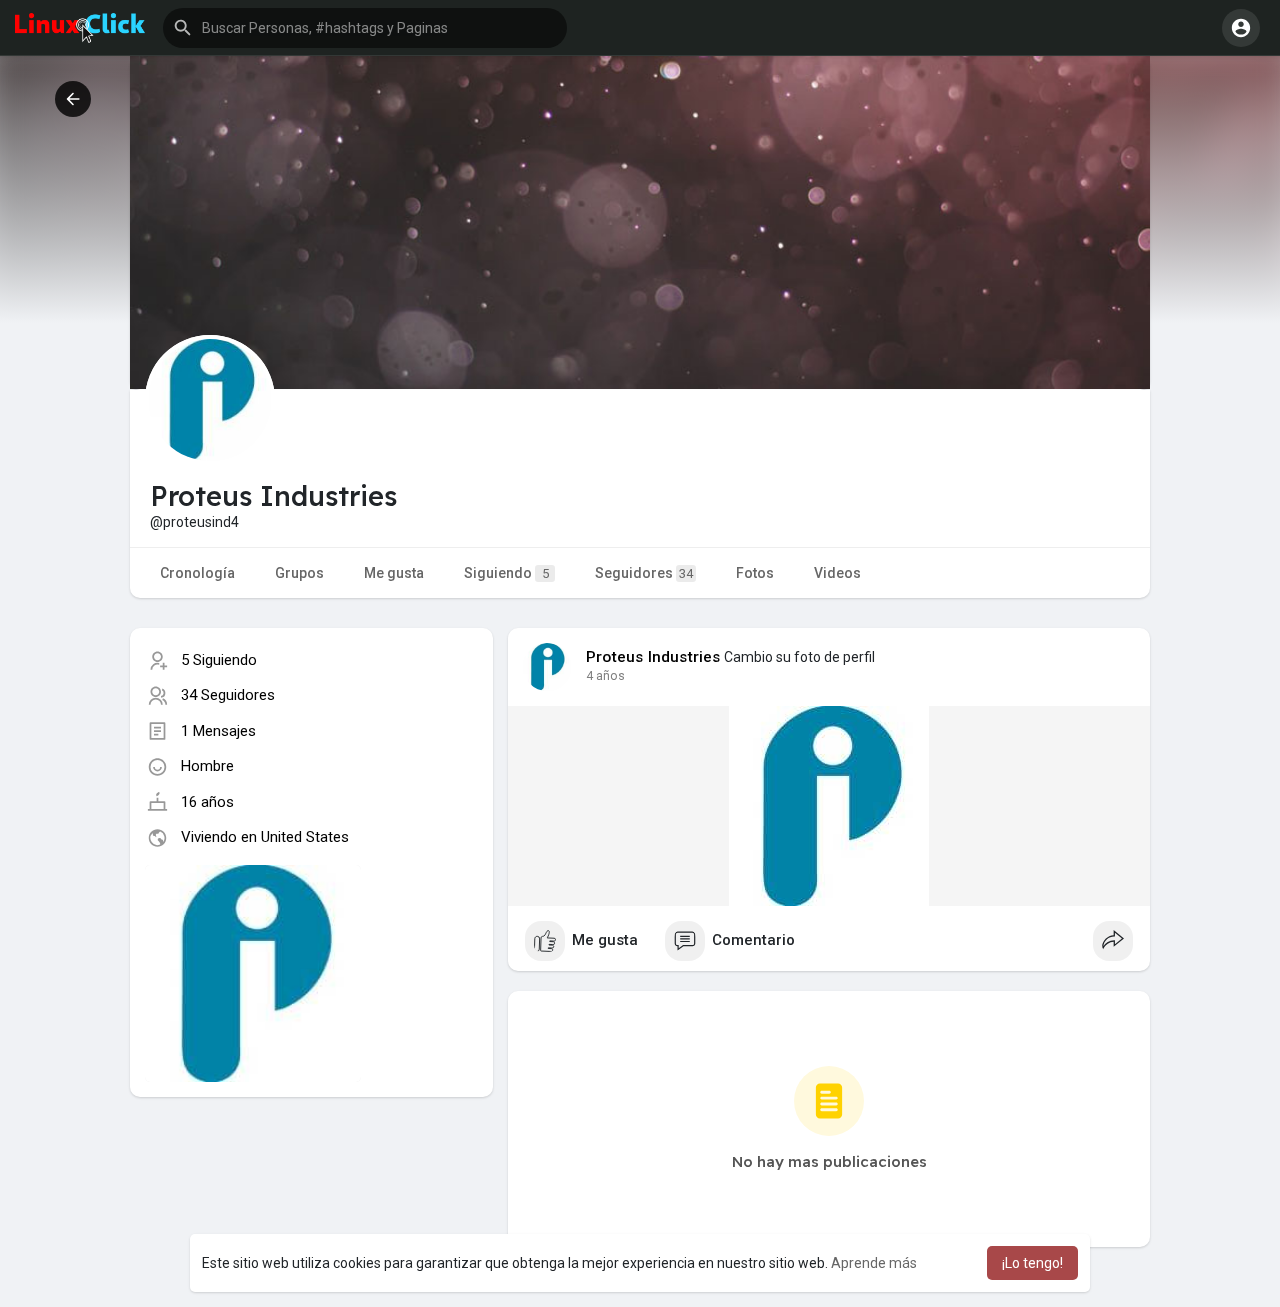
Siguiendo (506, 573)
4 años (605, 676)
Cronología (197, 573)
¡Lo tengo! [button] (1032, 1263)
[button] (365, 28)
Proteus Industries (653, 657)
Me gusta (394, 573)
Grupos (299, 573)
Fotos (755, 573)
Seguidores (644, 573)
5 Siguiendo (219, 660)
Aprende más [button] (874, 1263)
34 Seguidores (228, 695)
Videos (837, 573)
